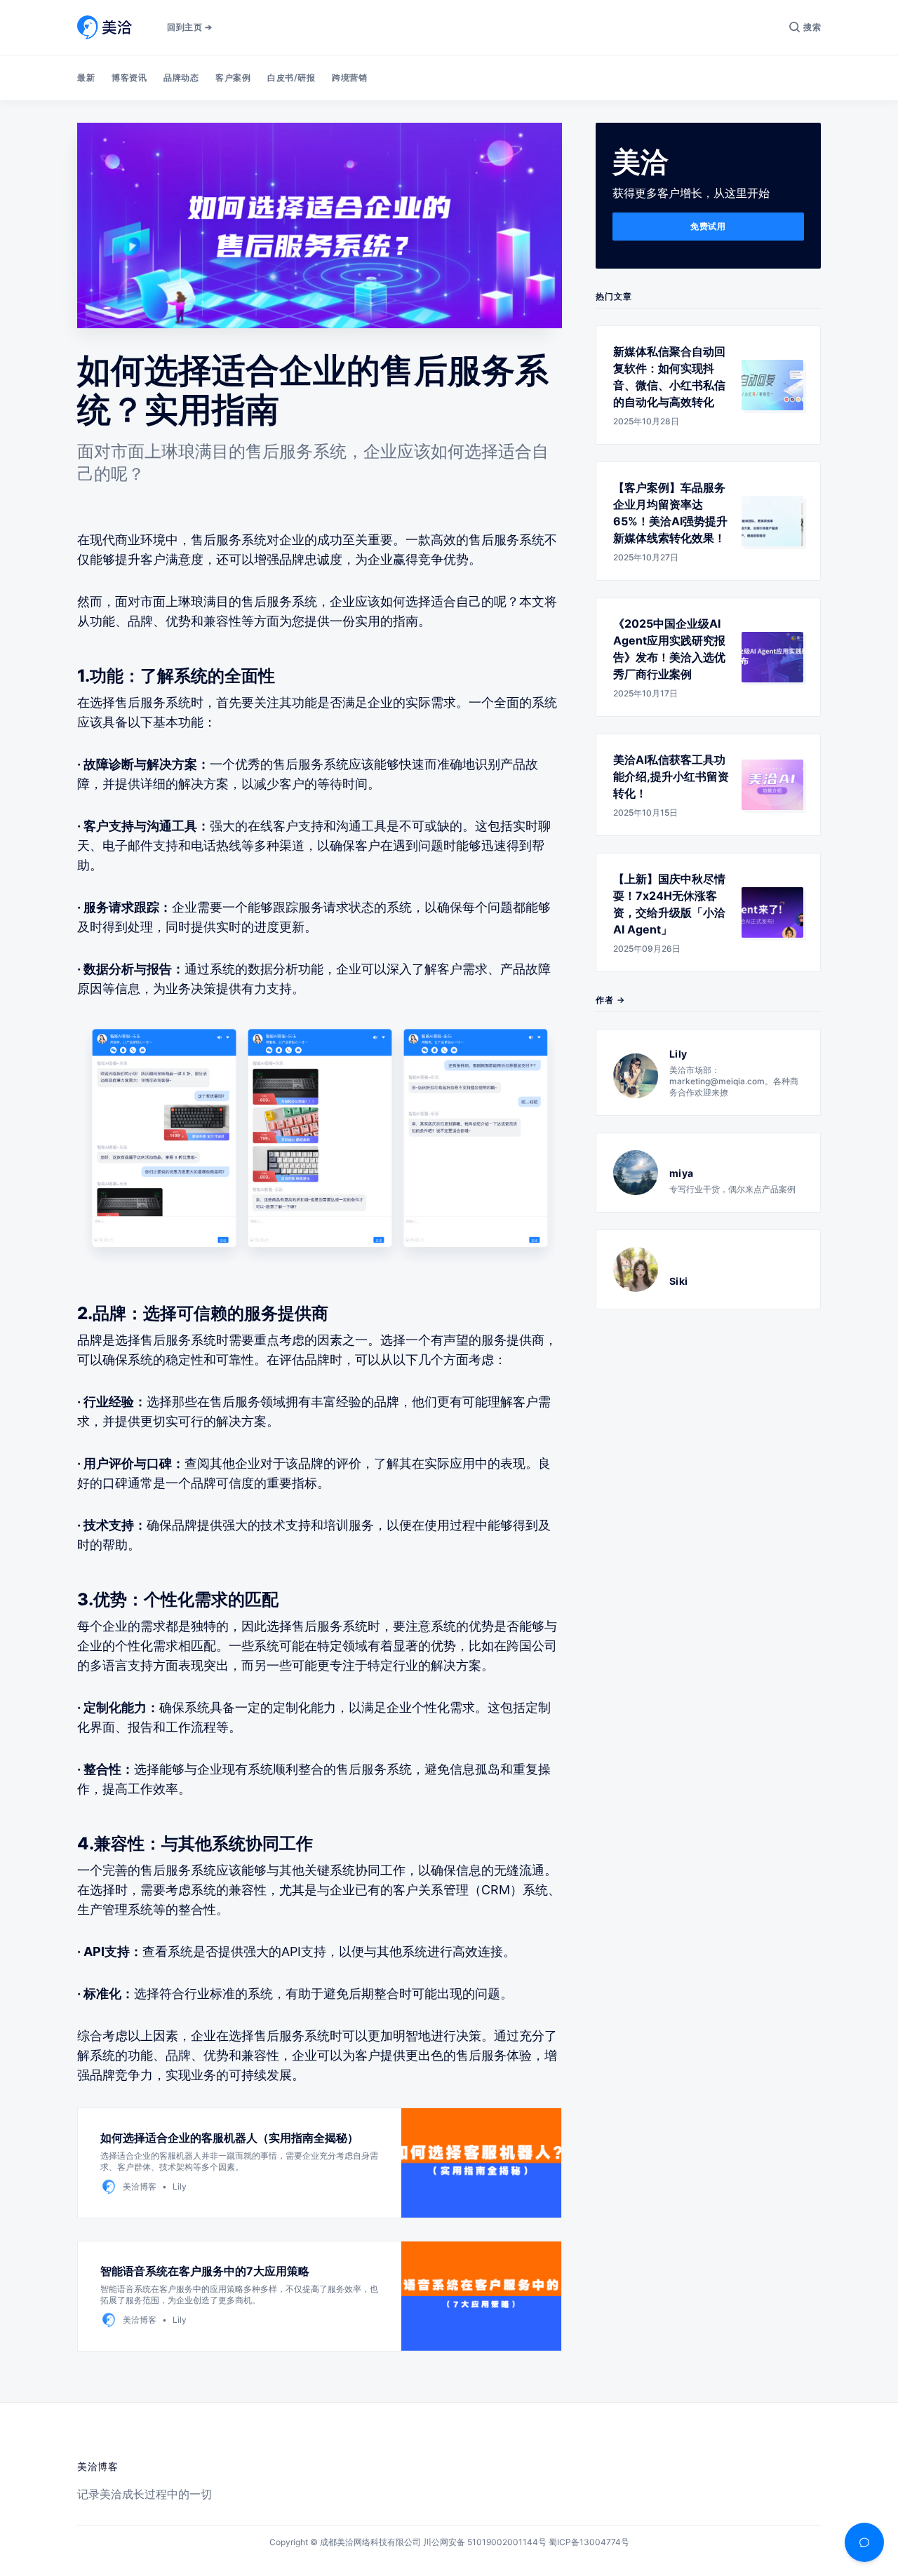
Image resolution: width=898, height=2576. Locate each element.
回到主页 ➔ (189, 27)
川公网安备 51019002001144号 (485, 2542)
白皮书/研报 (291, 77)
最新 (86, 77)
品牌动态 (181, 77)
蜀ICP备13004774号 (589, 2542)
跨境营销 (349, 77)
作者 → (610, 1000)
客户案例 (233, 77)
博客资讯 (129, 77)
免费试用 (708, 226)
